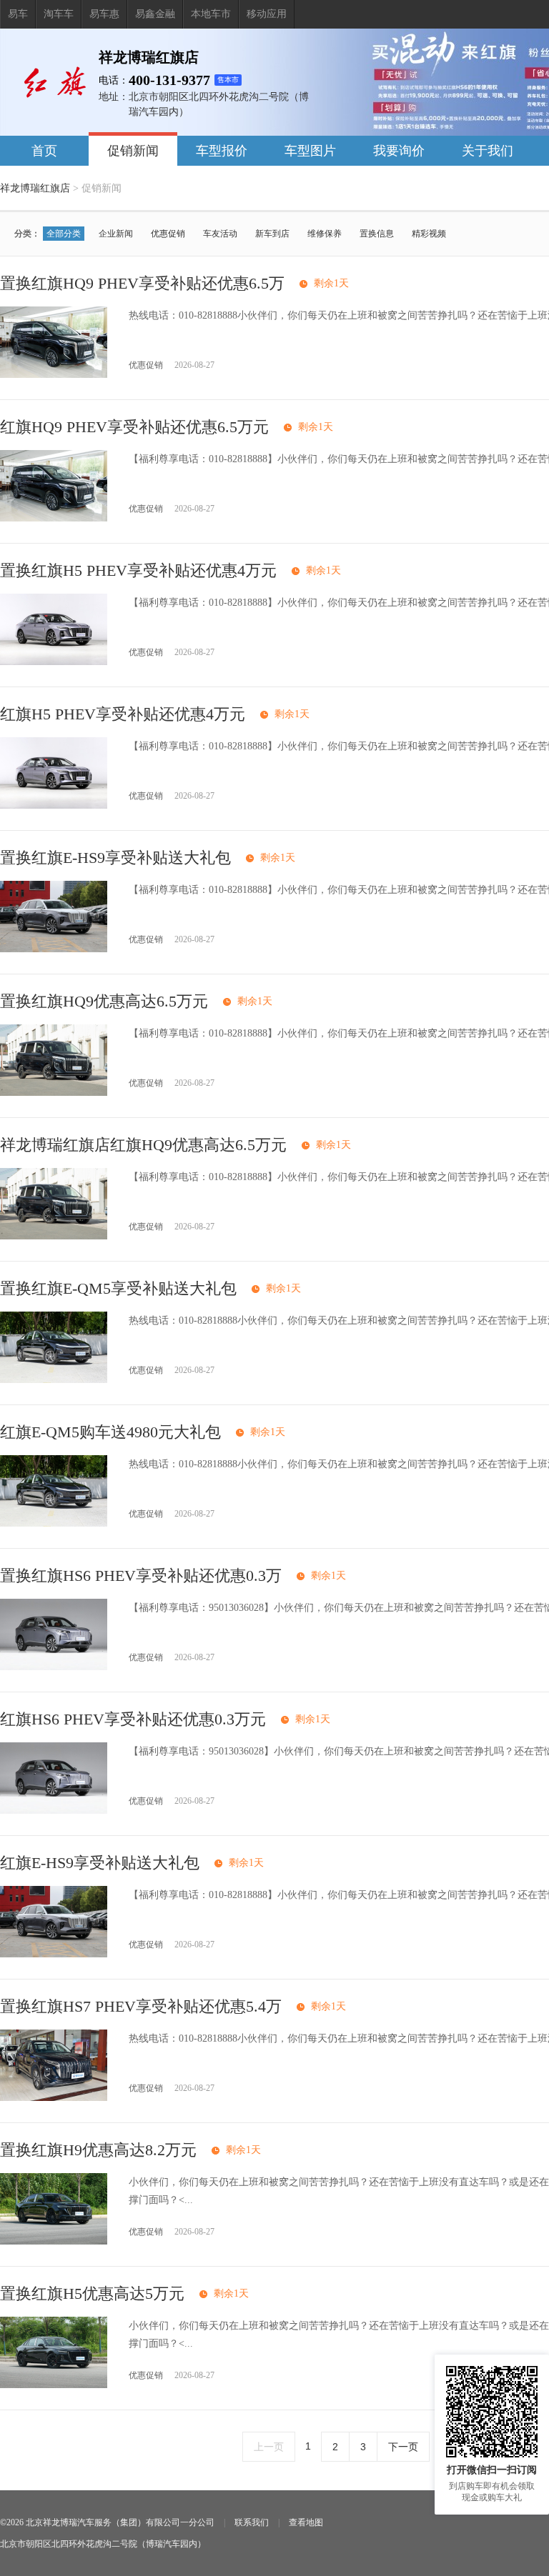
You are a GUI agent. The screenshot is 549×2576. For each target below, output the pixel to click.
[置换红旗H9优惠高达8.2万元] (54, 2241)
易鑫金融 (155, 14)
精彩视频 (429, 234)
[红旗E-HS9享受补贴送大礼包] (54, 1954)
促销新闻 (133, 151)
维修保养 (325, 234)
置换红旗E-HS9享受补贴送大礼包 (115, 858)
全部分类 (64, 234)
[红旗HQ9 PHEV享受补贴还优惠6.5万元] (54, 518)
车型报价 (222, 151)
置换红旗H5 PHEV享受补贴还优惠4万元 (138, 570)
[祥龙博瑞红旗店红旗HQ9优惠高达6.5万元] (54, 1236)
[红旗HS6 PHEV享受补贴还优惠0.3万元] (54, 1811)
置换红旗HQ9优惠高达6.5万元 (104, 1001)
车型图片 (310, 151)
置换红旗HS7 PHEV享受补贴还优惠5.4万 (141, 2006)
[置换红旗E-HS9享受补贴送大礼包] (54, 949)
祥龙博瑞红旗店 (35, 188)
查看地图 (306, 2522)
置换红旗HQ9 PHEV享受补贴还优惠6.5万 (142, 283)
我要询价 (399, 151)
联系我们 (252, 2522)
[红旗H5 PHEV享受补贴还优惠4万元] (54, 805)
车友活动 (220, 234)
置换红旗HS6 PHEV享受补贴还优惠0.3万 (141, 1576)
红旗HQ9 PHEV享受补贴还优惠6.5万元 (134, 427)
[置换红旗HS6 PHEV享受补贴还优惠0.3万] (54, 1667)
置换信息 (377, 234)
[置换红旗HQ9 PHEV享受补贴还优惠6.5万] (54, 375)
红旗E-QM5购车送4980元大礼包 (110, 1432)
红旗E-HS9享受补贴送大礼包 (100, 1863)
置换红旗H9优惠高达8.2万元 (98, 2150)
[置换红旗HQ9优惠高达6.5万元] (54, 1093)
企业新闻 (116, 234)
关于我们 (488, 151)
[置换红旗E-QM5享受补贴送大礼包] (54, 1380)
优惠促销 (168, 234)
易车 (18, 14)
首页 (44, 151)
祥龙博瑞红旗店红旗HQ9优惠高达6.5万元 (143, 1145)
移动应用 (267, 14)
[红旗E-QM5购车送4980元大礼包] (54, 1523)
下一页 (403, 2447)
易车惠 (104, 14)
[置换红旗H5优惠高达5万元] (54, 2385)
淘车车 (59, 14)
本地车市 (211, 14)
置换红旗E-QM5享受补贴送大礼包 (118, 1288)
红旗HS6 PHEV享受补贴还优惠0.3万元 (133, 1719)
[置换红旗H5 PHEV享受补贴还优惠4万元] (54, 662)
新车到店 (272, 234)
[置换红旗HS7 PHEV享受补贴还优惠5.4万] (54, 2098)
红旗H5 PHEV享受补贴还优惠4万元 (123, 714)
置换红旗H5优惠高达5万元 (92, 2293)
